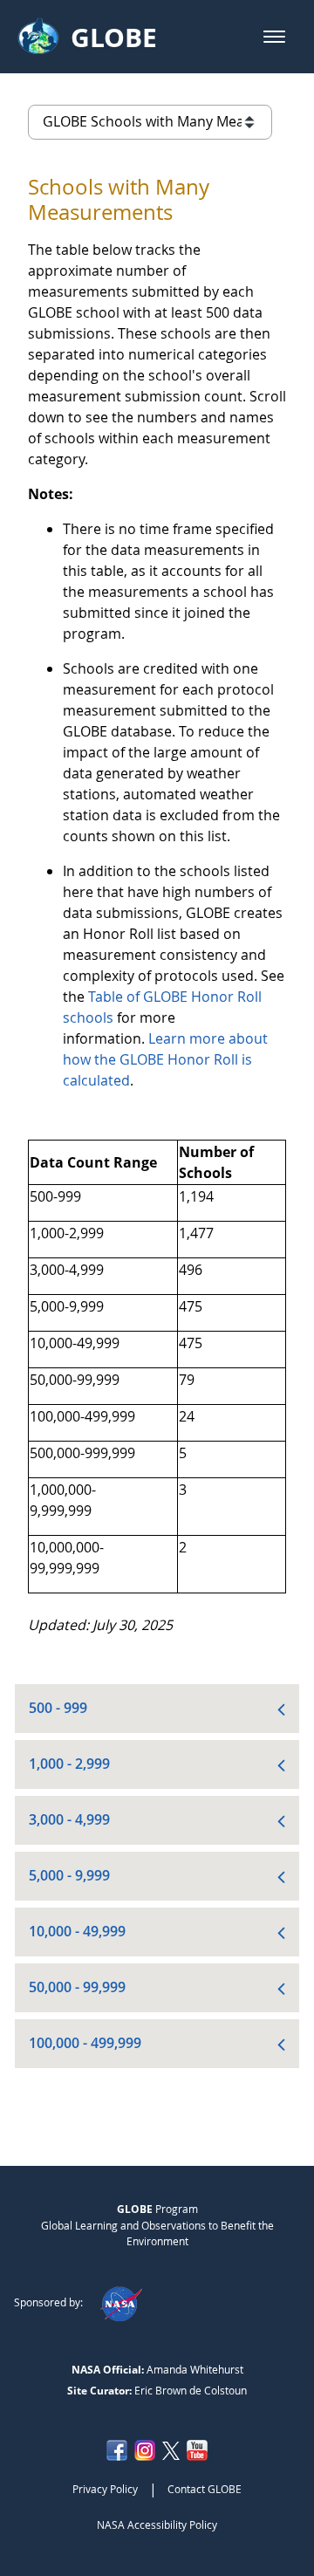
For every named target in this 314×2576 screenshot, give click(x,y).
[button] (274, 37)
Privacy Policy (105, 2489)
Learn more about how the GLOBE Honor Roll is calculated (165, 1059)
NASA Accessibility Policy (157, 2525)
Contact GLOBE (205, 2489)
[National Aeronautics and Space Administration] (121, 2302)
